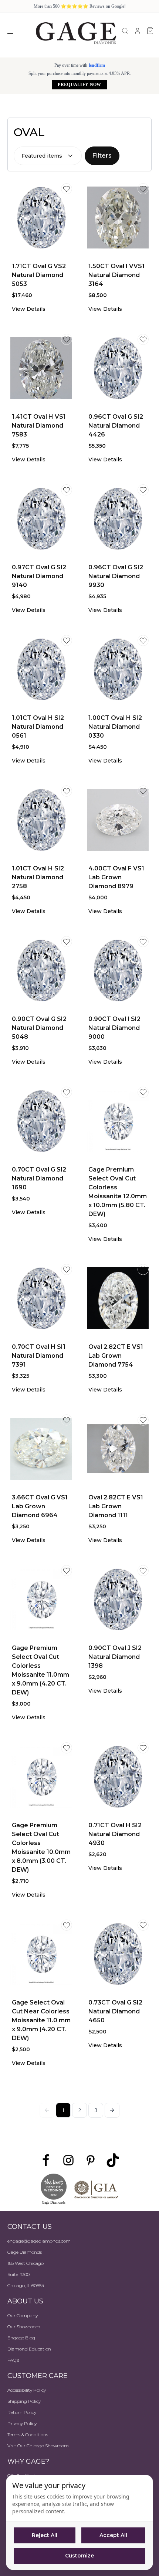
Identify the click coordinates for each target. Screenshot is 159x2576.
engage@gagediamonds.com (39, 2241)
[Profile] (138, 31)
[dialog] (79, 2522)
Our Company (23, 2315)
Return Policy (22, 2412)
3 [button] (96, 2110)
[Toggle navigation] (10, 31)
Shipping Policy (24, 2401)
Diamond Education (29, 2349)
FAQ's (13, 2360)
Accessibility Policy (27, 2390)
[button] (112, 2110)
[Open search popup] (125, 31)
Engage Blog (21, 2338)
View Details (29, 309)
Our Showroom (24, 2327)
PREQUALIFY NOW (79, 85)
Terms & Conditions (28, 2435)
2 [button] (80, 2110)
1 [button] (63, 2110)
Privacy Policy (22, 2423)
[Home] (76, 33)
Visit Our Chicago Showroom (38, 2446)
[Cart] (150, 31)
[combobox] (48, 156)
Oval (29, 132)
